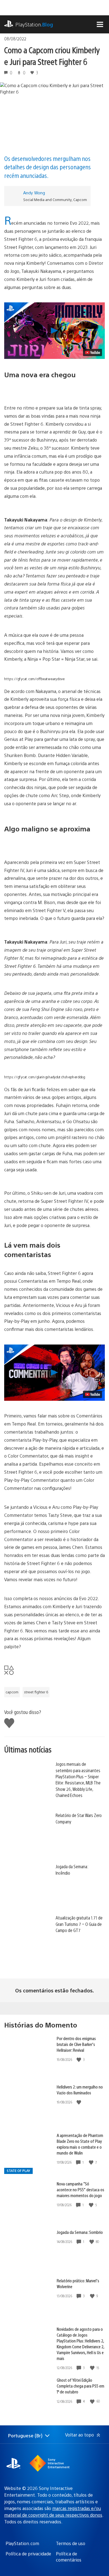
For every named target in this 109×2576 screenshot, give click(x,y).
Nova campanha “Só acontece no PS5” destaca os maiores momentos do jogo (80, 2189)
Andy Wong (34, 193)
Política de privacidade (28, 2554)
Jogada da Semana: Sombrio (80, 2232)
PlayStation (34, 24)
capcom (12, 1692)
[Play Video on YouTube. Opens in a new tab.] (93, 352)
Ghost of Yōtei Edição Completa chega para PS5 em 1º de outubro (80, 2386)
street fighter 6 (36, 1692)
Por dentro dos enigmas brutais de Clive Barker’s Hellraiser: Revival (76, 2044)
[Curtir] (79, 2060)
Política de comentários (69, 2557)
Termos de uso (71, 2543)
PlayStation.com (22, 2543)
